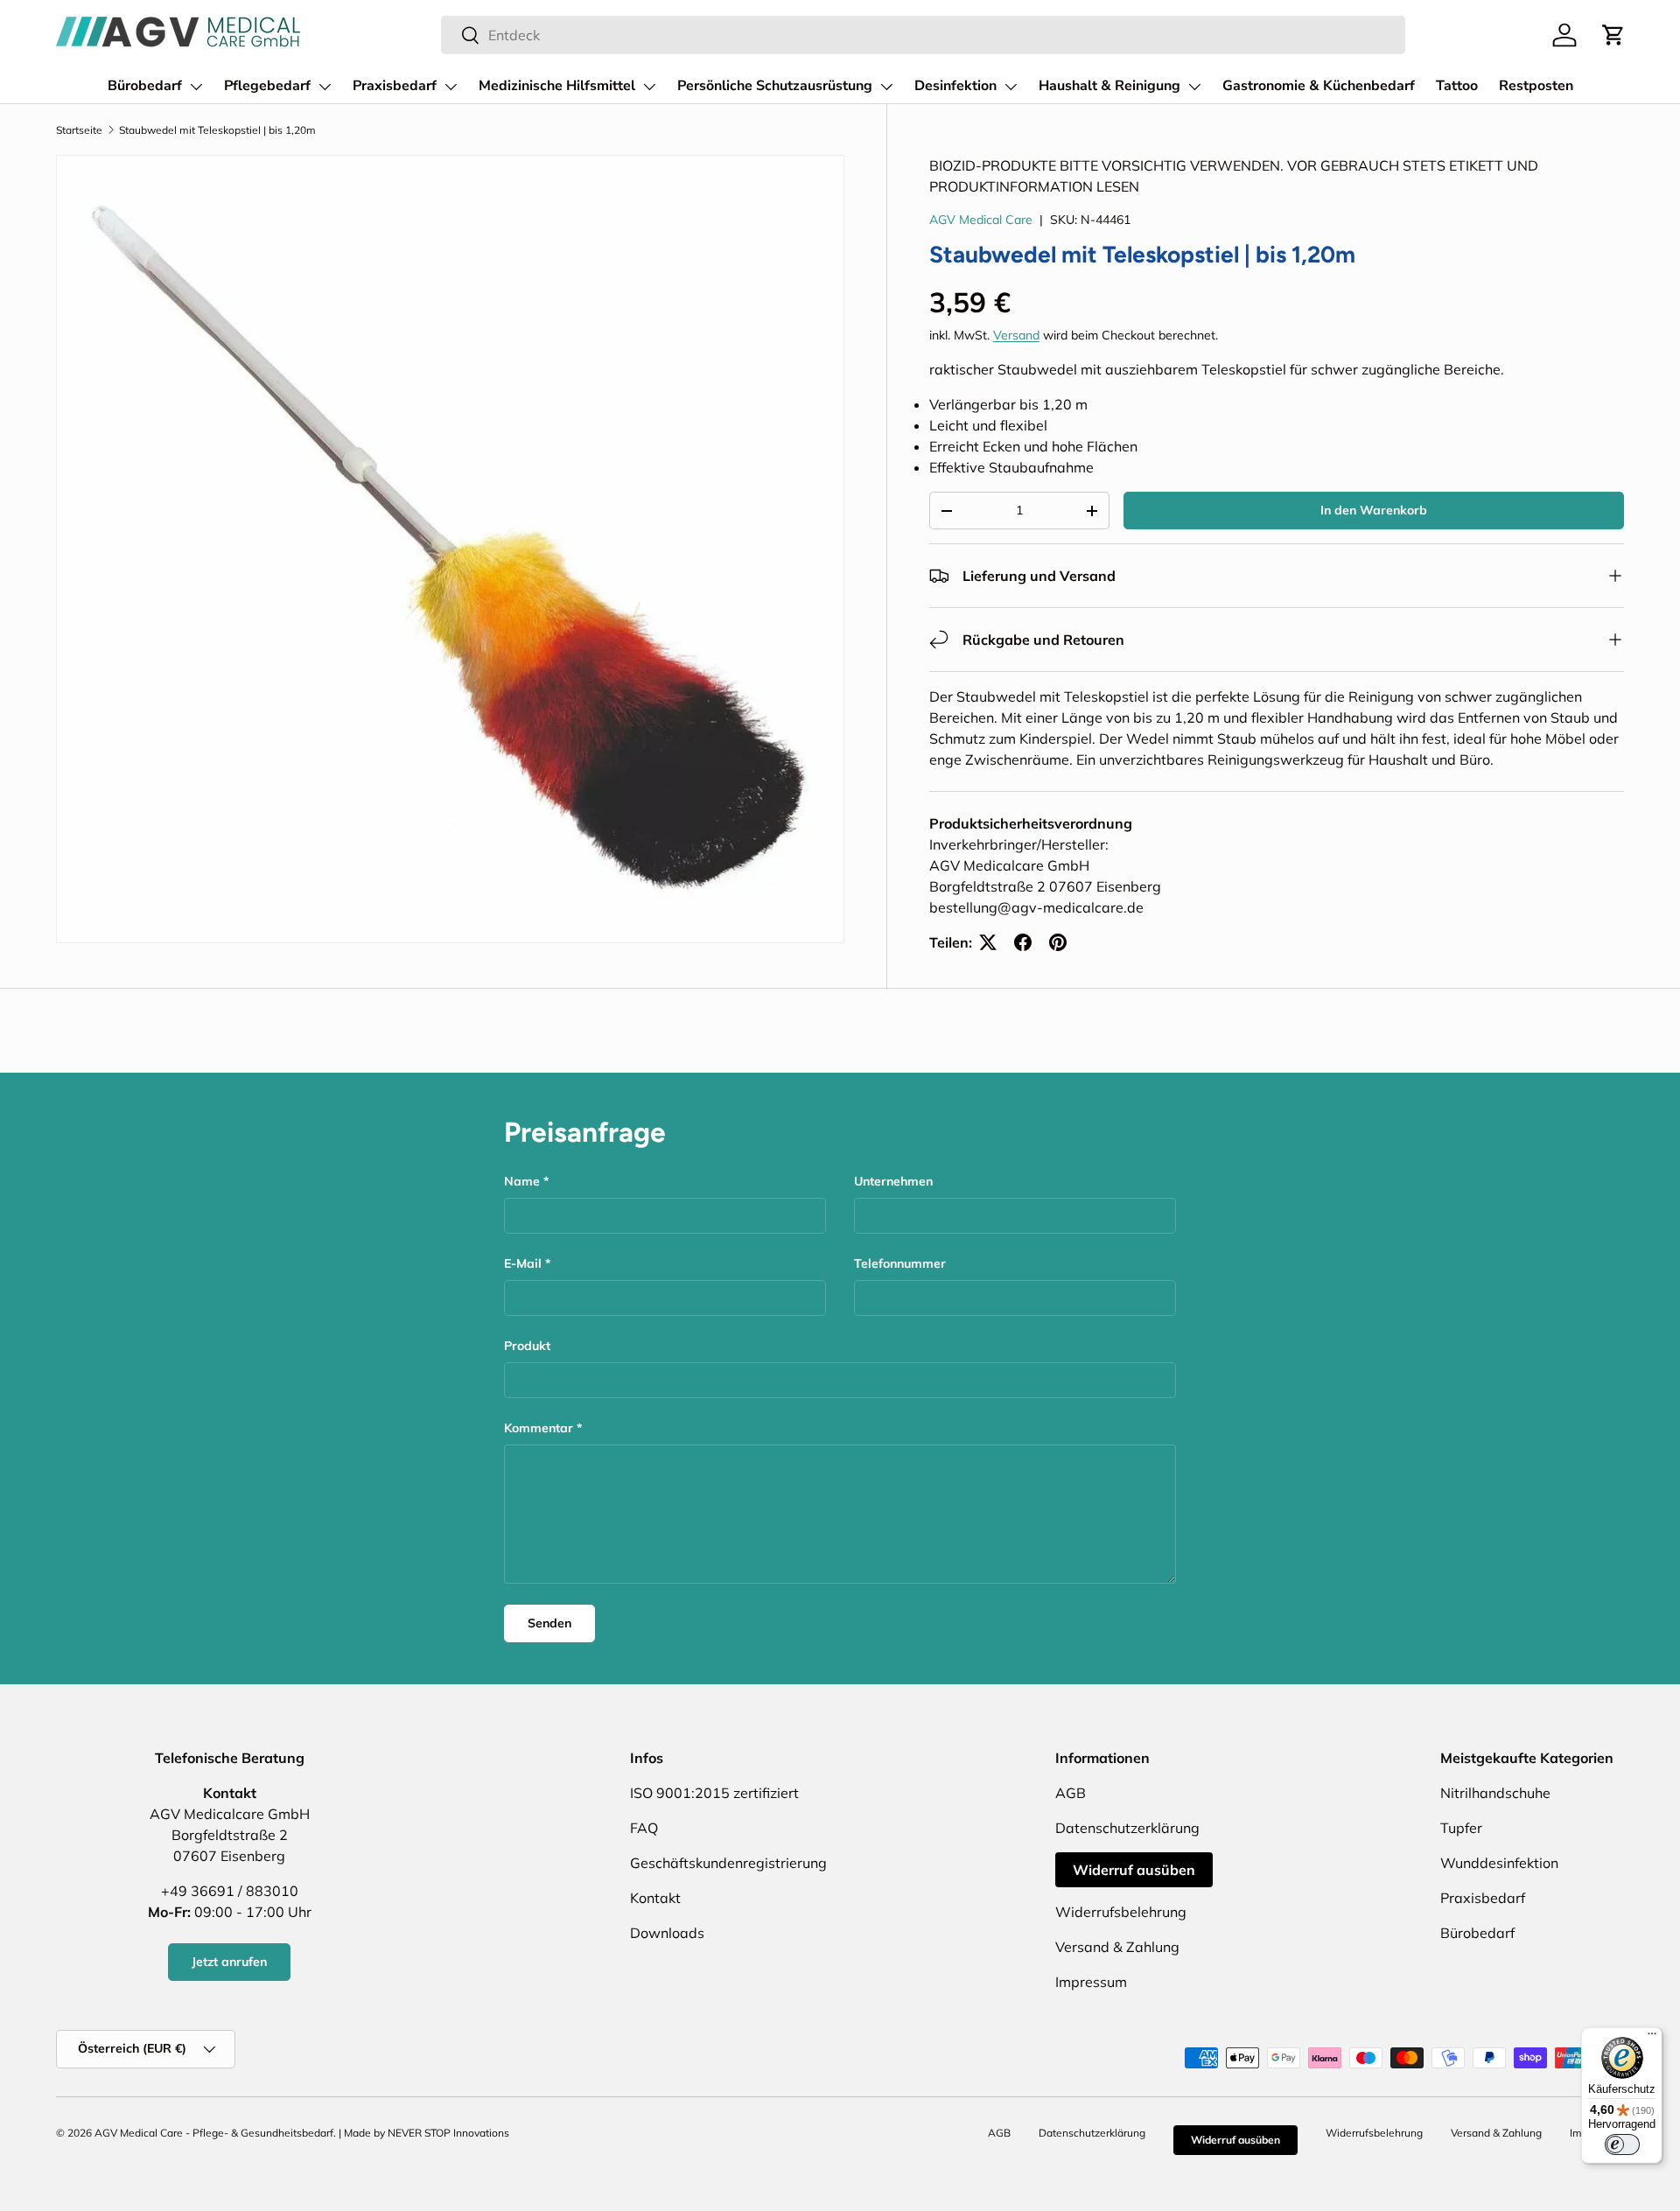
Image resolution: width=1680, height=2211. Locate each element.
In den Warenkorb (1374, 510)
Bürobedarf (145, 86)
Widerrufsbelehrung (1121, 1912)
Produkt (527, 1346)
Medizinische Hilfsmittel (557, 86)
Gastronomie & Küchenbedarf (1319, 86)
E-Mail (523, 1263)
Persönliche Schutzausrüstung (775, 86)
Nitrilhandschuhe (1495, 1793)
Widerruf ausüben (1134, 1870)
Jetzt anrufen (229, 1962)
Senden (549, 1623)
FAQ (644, 1828)
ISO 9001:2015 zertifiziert (714, 1793)
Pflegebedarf (267, 86)
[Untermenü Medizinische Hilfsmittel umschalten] (649, 87)
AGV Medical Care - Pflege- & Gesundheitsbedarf (214, 2133)
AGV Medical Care (981, 220)
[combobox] (923, 35)
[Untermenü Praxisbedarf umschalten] (451, 87)
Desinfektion (955, 86)
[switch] (1622, 2145)
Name (522, 1181)
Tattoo (1457, 86)
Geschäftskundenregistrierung (728, 1863)
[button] (1613, 35)
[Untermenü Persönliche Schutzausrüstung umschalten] (886, 87)
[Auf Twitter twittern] (988, 942)
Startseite (79, 130)
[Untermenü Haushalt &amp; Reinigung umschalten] (1194, 87)
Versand (1016, 335)
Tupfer (1461, 1828)
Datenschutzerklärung (1127, 1828)
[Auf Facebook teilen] (1023, 942)
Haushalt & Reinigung (1109, 86)
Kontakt (655, 1898)
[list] (450, 549)
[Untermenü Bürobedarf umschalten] (196, 87)
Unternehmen (893, 1181)
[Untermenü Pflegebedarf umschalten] (325, 87)
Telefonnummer (900, 1263)
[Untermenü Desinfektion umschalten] (1011, 87)
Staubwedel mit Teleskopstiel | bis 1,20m (217, 130)
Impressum (1091, 1982)
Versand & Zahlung (1117, 1947)
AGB (1071, 1793)
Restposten (1536, 86)
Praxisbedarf (395, 86)
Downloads (667, 1933)
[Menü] (1652, 2038)
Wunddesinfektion (1499, 1863)
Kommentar (539, 1428)
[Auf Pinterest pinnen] (1058, 942)
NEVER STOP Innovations (448, 2133)
